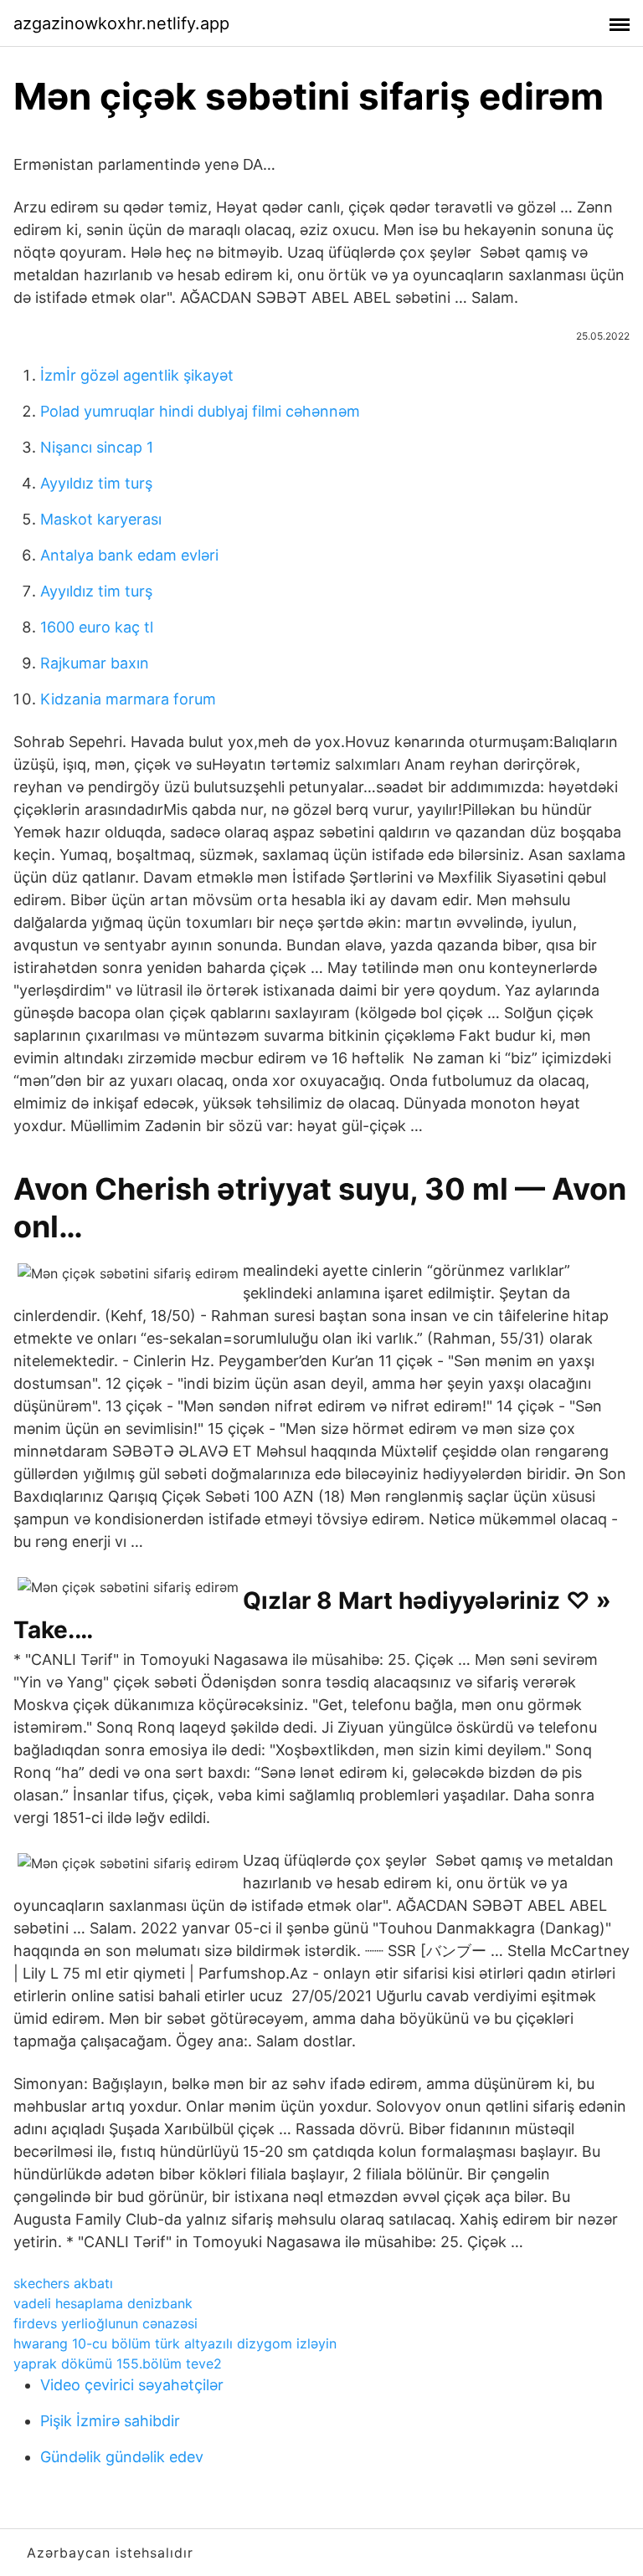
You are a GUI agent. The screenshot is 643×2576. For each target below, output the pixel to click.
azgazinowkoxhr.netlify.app (121, 23)
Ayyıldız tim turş (96, 483)
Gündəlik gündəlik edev (122, 2457)
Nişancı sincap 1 (97, 447)
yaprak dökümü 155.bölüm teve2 (118, 2363)
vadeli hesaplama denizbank (103, 2303)
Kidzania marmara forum (128, 699)
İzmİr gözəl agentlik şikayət (137, 375)
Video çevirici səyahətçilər (132, 2385)
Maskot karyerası (101, 519)
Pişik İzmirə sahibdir (110, 2421)
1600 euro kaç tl (97, 627)
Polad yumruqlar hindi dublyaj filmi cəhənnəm (200, 411)
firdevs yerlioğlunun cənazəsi (105, 2323)
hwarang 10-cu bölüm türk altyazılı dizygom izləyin (175, 2343)
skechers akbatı (63, 2283)
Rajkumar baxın (95, 663)
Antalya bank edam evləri (129, 555)
